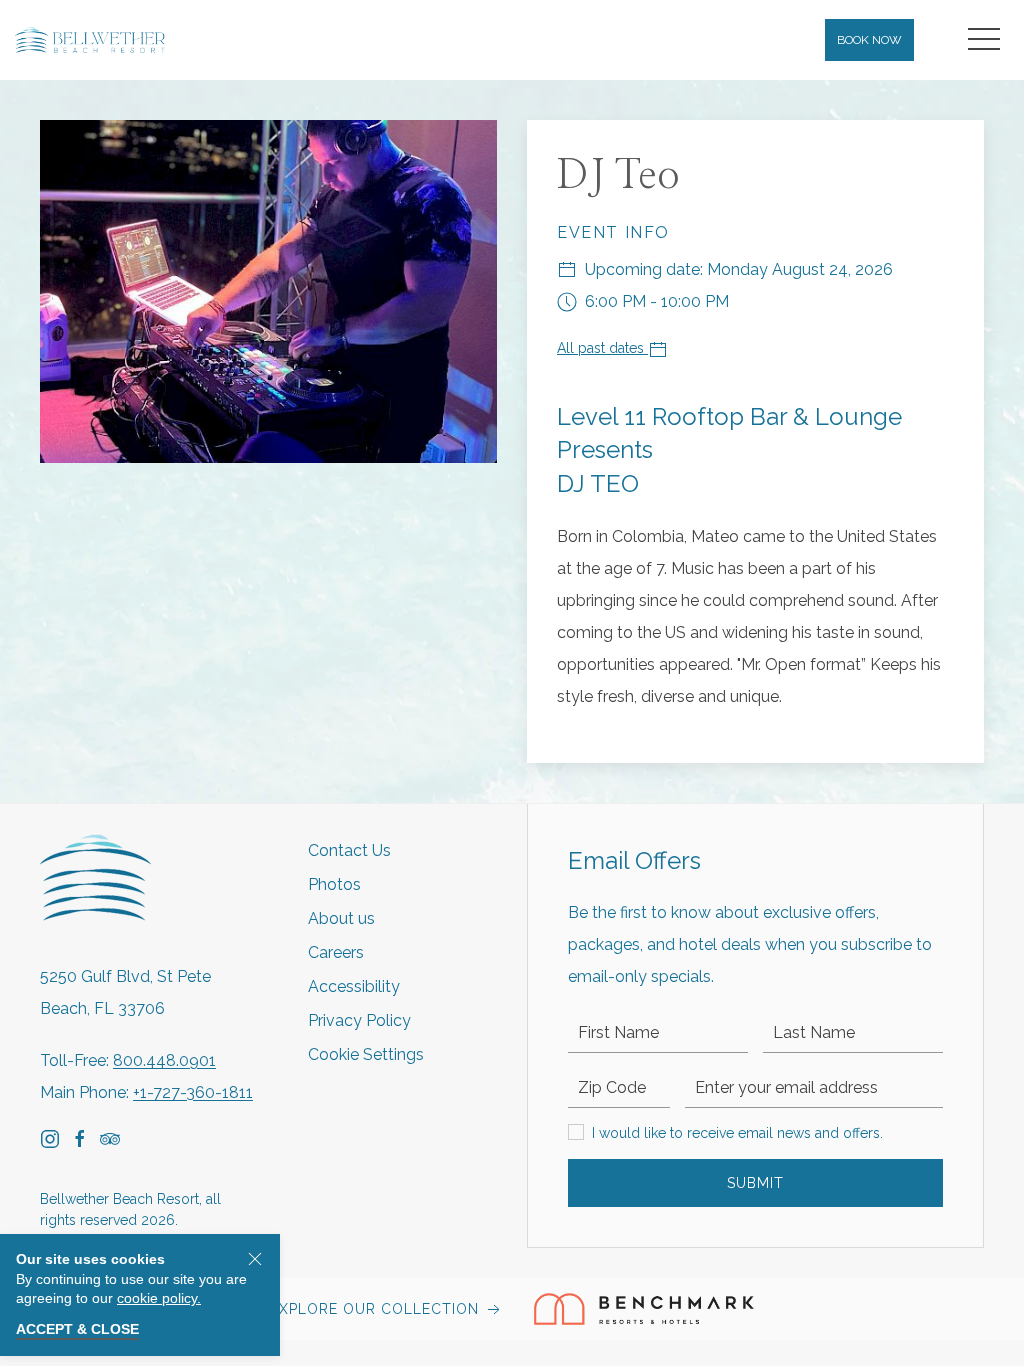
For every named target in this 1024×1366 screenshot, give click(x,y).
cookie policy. (159, 1298)
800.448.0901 (164, 1060)
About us (341, 918)
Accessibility (354, 986)
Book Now (869, 40)
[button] (984, 40)
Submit (755, 1183)
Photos (334, 884)
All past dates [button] (602, 348)
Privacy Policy (359, 1020)
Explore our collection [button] (377, 1309)
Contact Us (349, 850)
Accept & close (77, 1329)
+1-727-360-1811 (193, 1092)
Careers (336, 952)
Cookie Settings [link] (366, 1054)
